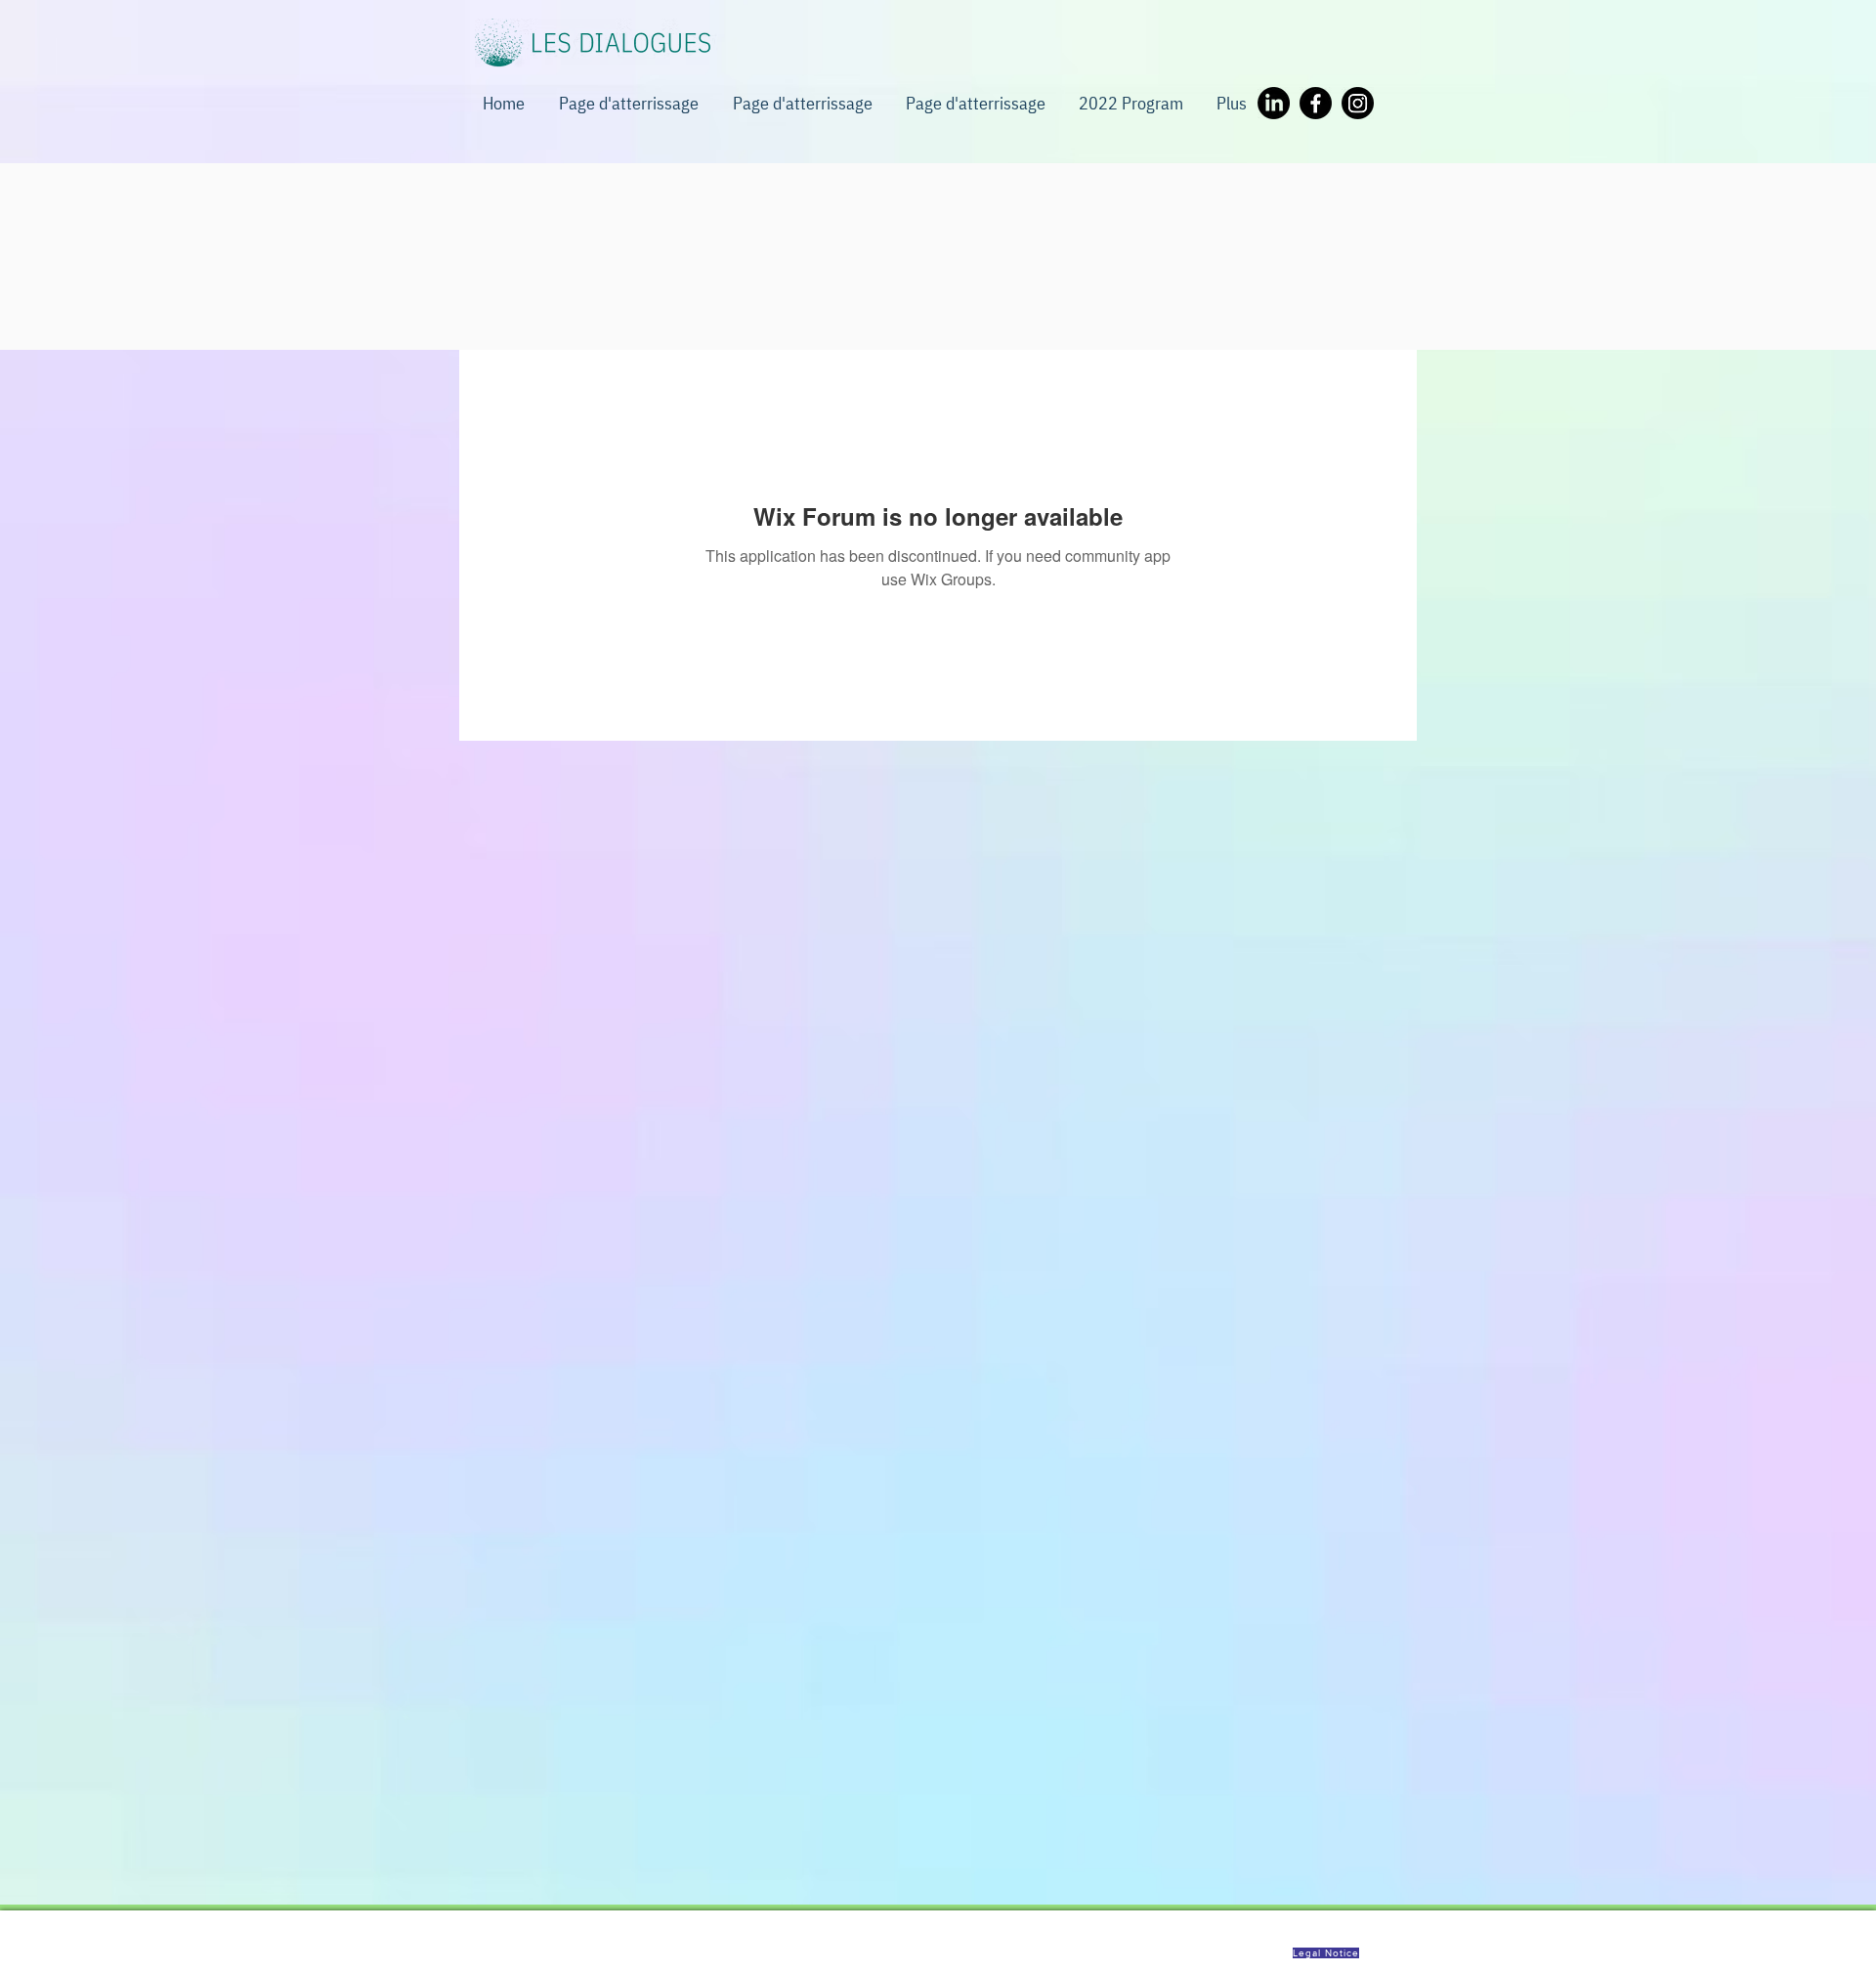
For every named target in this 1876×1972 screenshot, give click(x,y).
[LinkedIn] (1274, 103)
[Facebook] (1316, 103)
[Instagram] (1358, 103)
